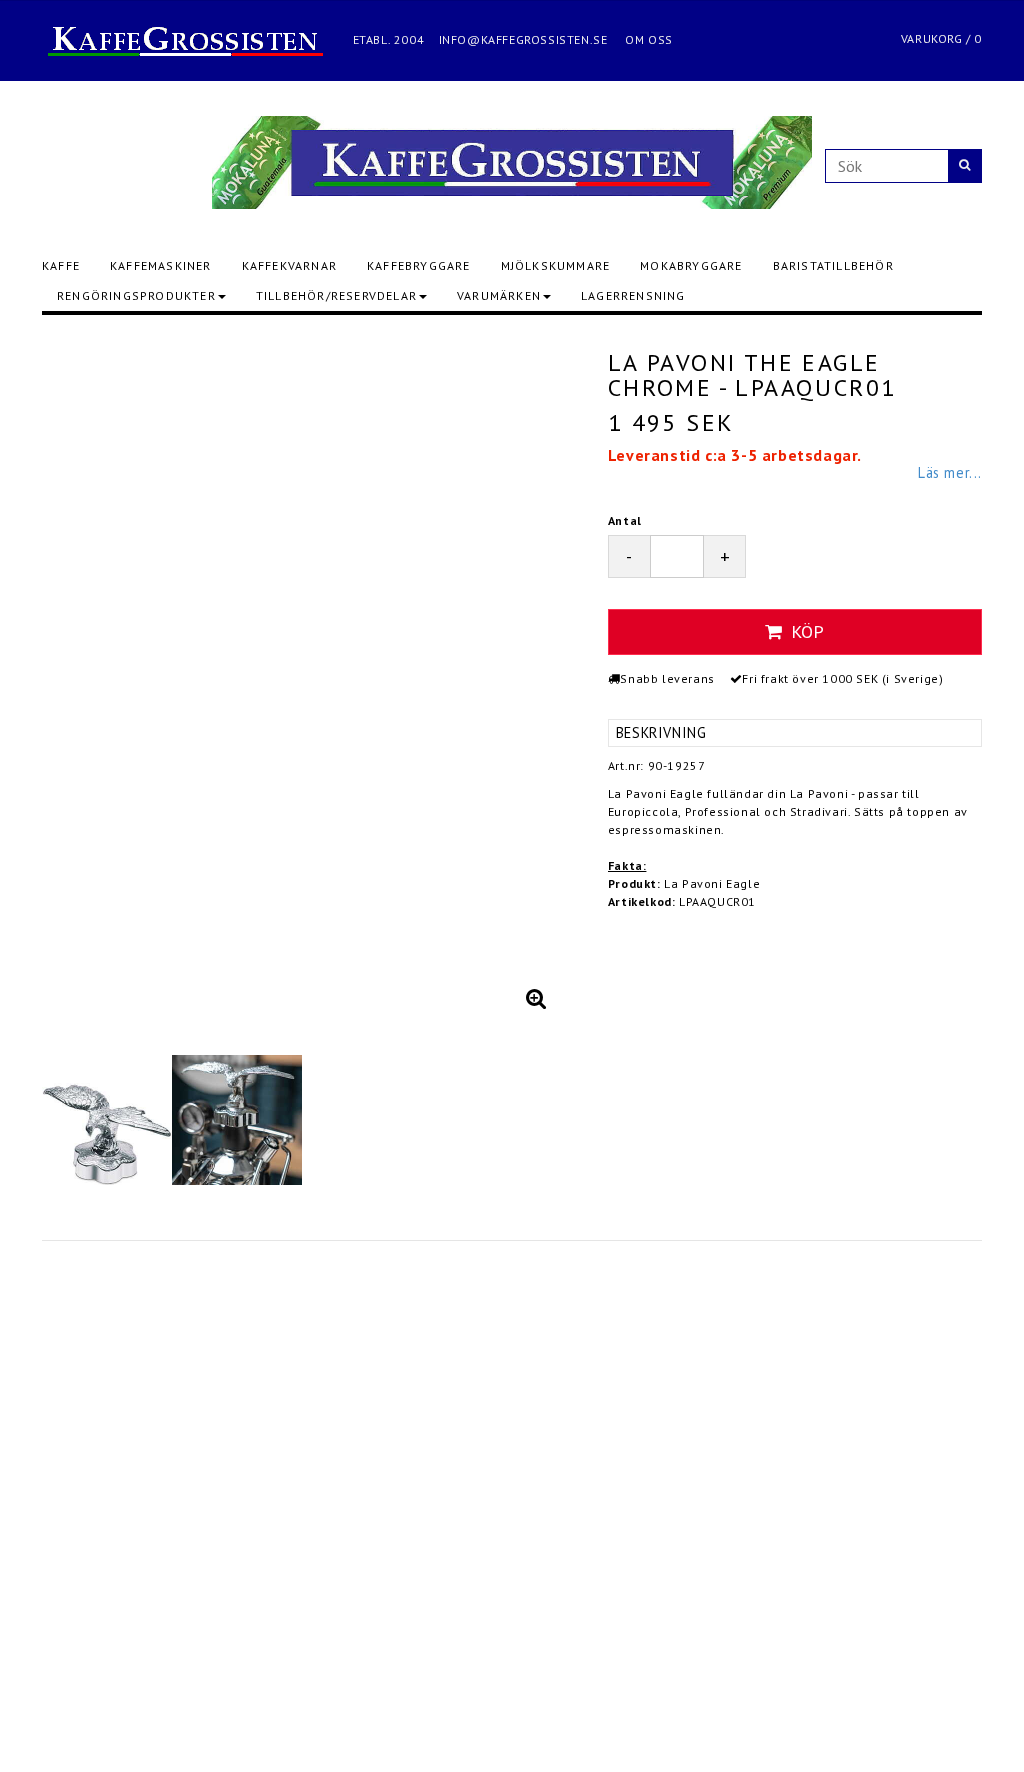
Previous (77, 678)
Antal (625, 520)
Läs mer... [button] (950, 472)
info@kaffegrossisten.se (523, 39)
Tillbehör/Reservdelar (336, 295)
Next (543, 678)
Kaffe (61, 265)
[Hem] (195, 39)
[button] (536, 998)
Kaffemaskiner (161, 265)
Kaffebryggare (419, 265)
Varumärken (499, 295)
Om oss (649, 39)
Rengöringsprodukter (136, 295)
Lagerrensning (633, 295)
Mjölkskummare (556, 265)
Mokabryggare (691, 265)
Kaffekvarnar (289, 265)
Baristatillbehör (833, 265)
